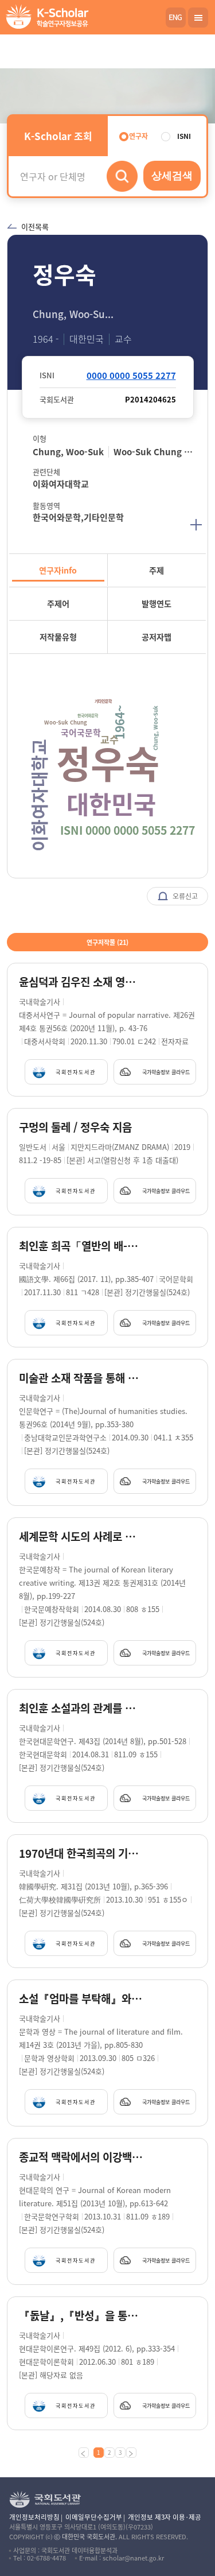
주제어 (58, 603)
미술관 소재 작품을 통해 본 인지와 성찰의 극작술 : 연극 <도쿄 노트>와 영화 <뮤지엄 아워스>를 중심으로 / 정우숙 (82, 1378)
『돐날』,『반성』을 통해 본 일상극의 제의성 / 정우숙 (82, 2316)
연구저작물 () (107, 942)
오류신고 (184, 896)
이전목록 (35, 226)
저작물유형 (58, 637)
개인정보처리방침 (34, 2517)
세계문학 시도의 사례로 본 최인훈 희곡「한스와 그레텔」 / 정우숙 (82, 1537)
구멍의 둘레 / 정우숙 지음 (75, 1127)
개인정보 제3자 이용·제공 (165, 2517)
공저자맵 (157, 637)
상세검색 (172, 176)
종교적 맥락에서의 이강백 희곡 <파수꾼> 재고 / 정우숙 (82, 2157)
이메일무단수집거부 (94, 2517)
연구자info (58, 570)
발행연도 (157, 603)
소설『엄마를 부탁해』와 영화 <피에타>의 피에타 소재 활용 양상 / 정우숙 (82, 1999)
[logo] (45, 18)
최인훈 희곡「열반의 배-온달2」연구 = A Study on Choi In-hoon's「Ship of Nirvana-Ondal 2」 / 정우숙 (82, 1246)
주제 (157, 570)
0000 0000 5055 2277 (131, 375)
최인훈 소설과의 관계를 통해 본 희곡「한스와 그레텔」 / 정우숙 (82, 1708)
